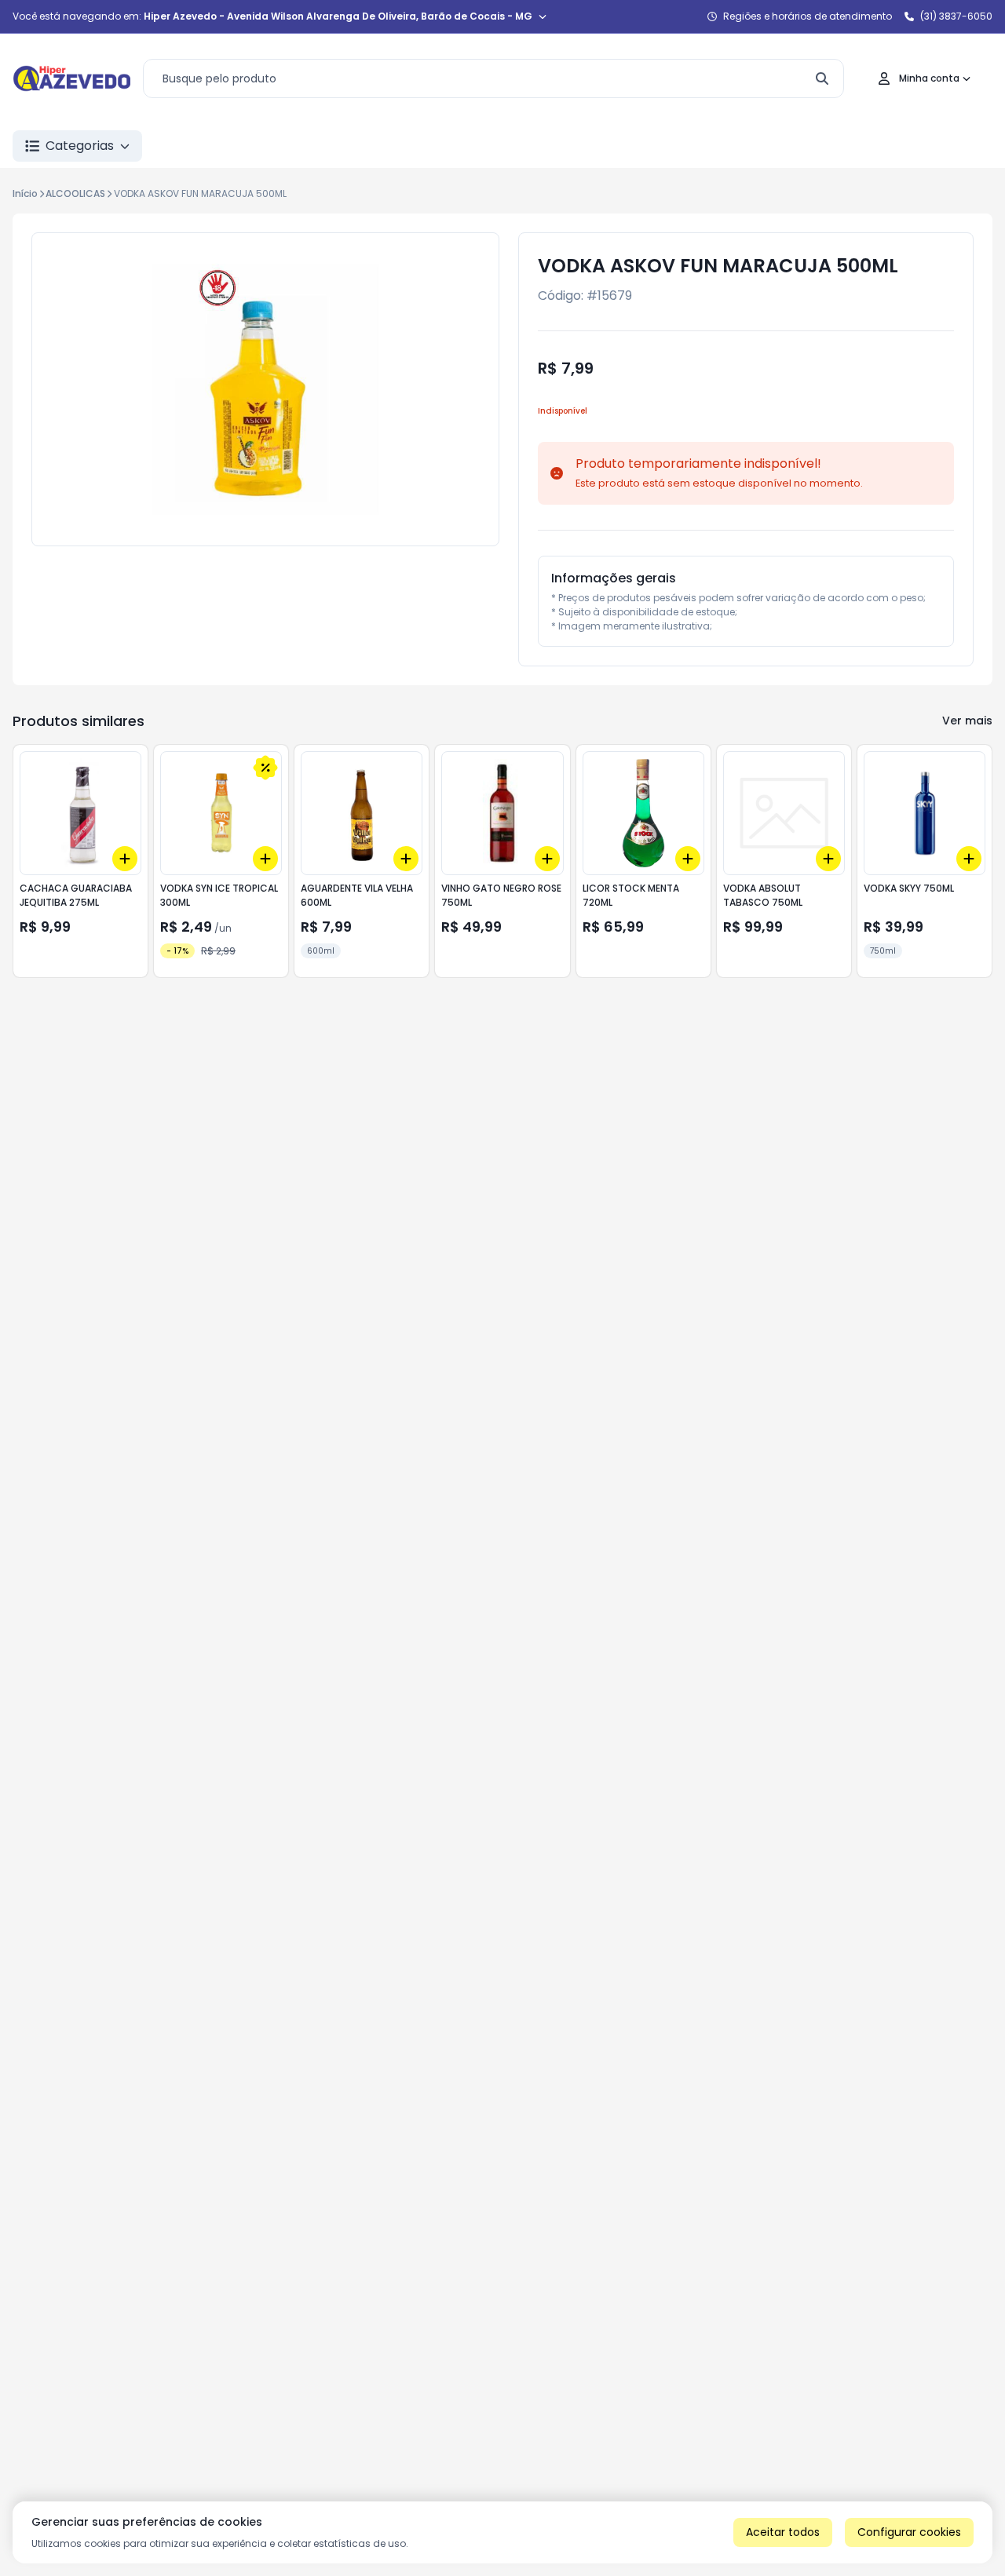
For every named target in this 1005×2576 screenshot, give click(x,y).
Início (25, 193)
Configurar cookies (909, 2532)
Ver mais (967, 721)
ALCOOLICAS (75, 193)
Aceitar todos (783, 2532)
